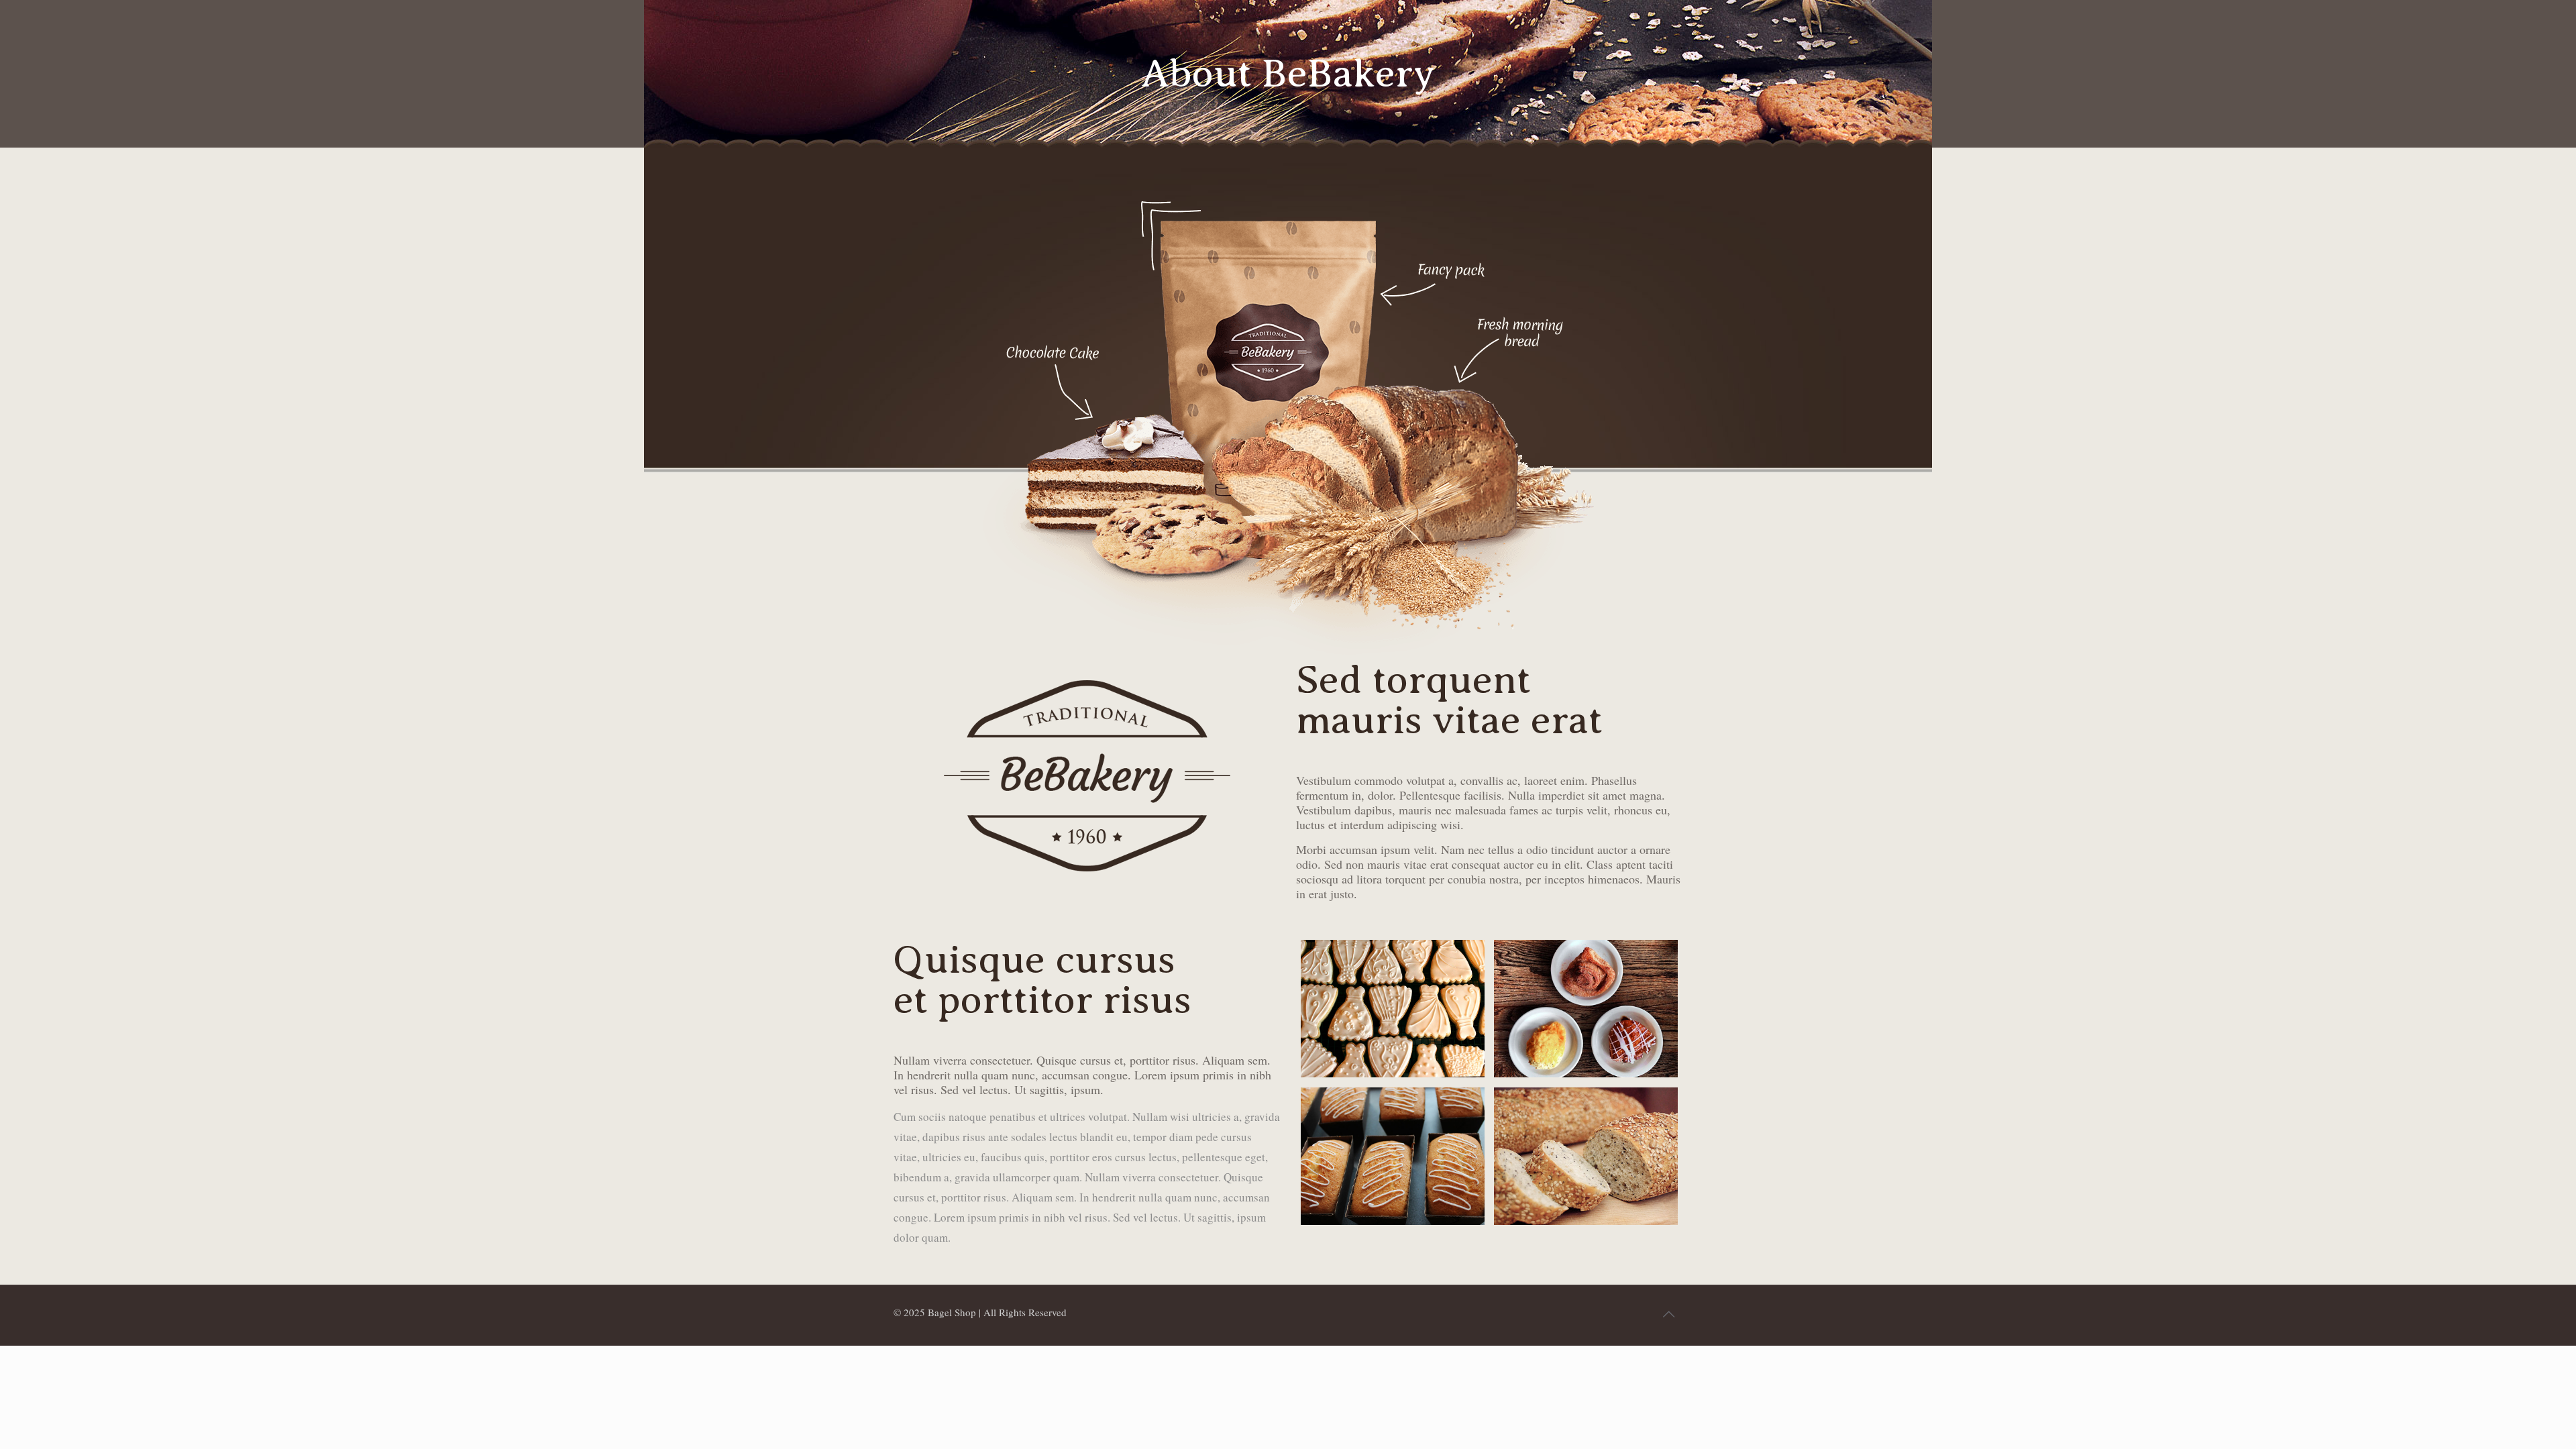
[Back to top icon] (1668, 1313)
